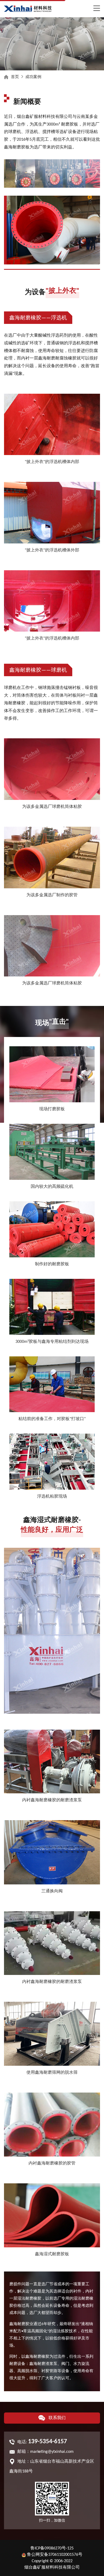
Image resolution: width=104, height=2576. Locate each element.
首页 (15, 77)
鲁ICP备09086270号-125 (52, 2548)
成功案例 (33, 77)
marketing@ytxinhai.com (52, 2452)
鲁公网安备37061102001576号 (55, 2555)
